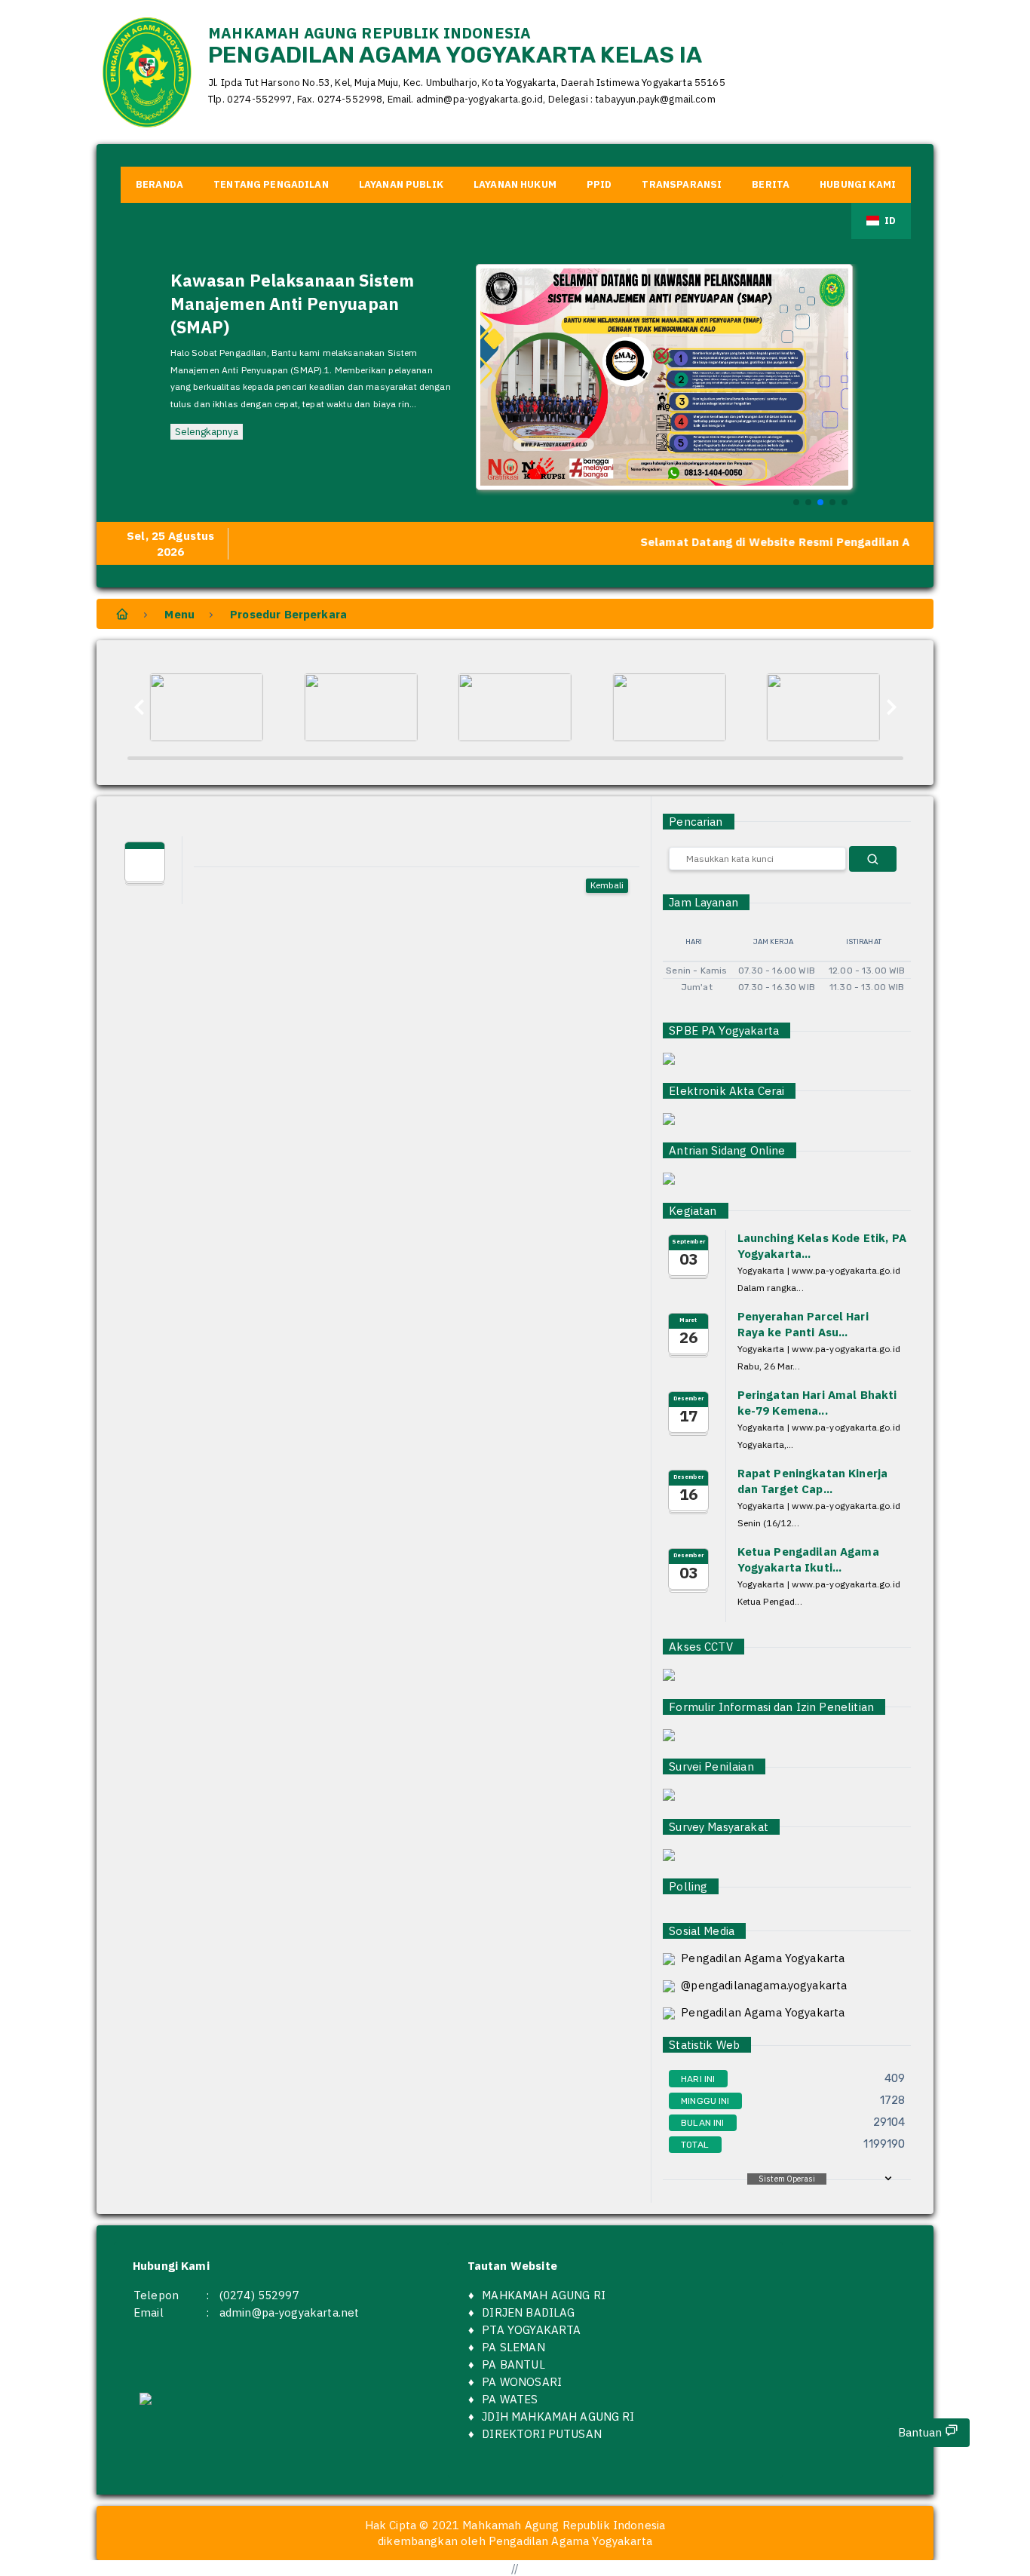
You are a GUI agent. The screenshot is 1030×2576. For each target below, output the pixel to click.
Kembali (607, 885)
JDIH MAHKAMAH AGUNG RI (558, 2417)
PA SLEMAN (513, 2347)
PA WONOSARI (522, 2382)
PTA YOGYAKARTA (531, 2330)
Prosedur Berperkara (288, 614)
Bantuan (921, 2432)
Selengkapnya (207, 431)
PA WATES (510, 2399)
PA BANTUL (513, 2364)
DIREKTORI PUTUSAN (542, 2434)
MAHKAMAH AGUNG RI (544, 2295)
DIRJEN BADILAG (528, 2312)
